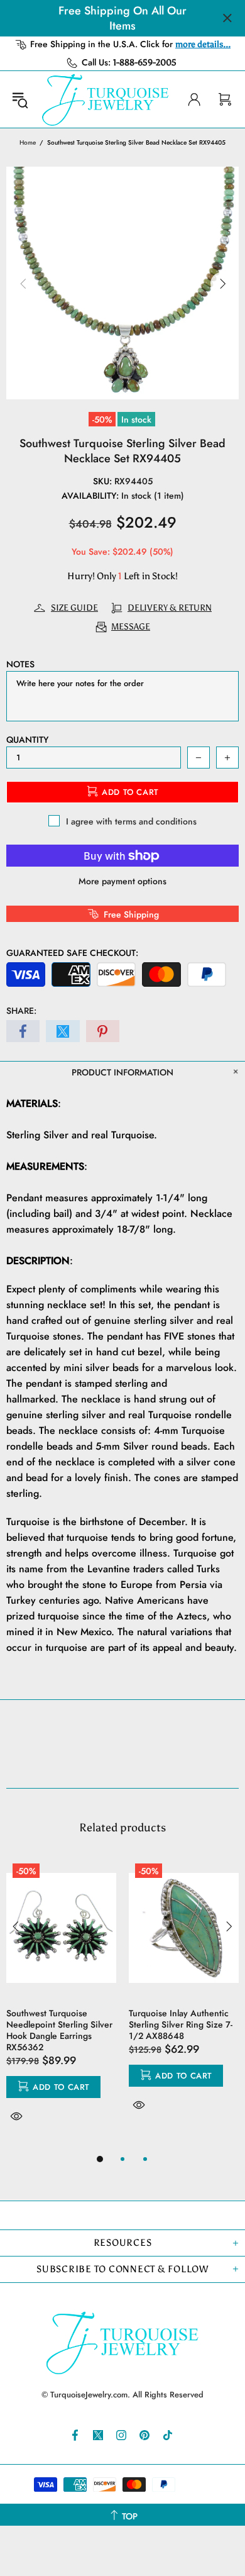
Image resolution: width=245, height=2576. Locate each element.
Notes (20, 664)
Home (28, 142)
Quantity (27, 740)
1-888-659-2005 (145, 63)
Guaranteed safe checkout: (72, 953)
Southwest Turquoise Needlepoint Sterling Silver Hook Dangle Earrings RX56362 (59, 2030)
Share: (21, 1011)
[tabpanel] (61, 2004)
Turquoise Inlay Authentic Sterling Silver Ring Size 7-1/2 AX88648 (181, 2024)
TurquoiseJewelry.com (106, 99)
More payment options (122, 881)
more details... (203, 44)
